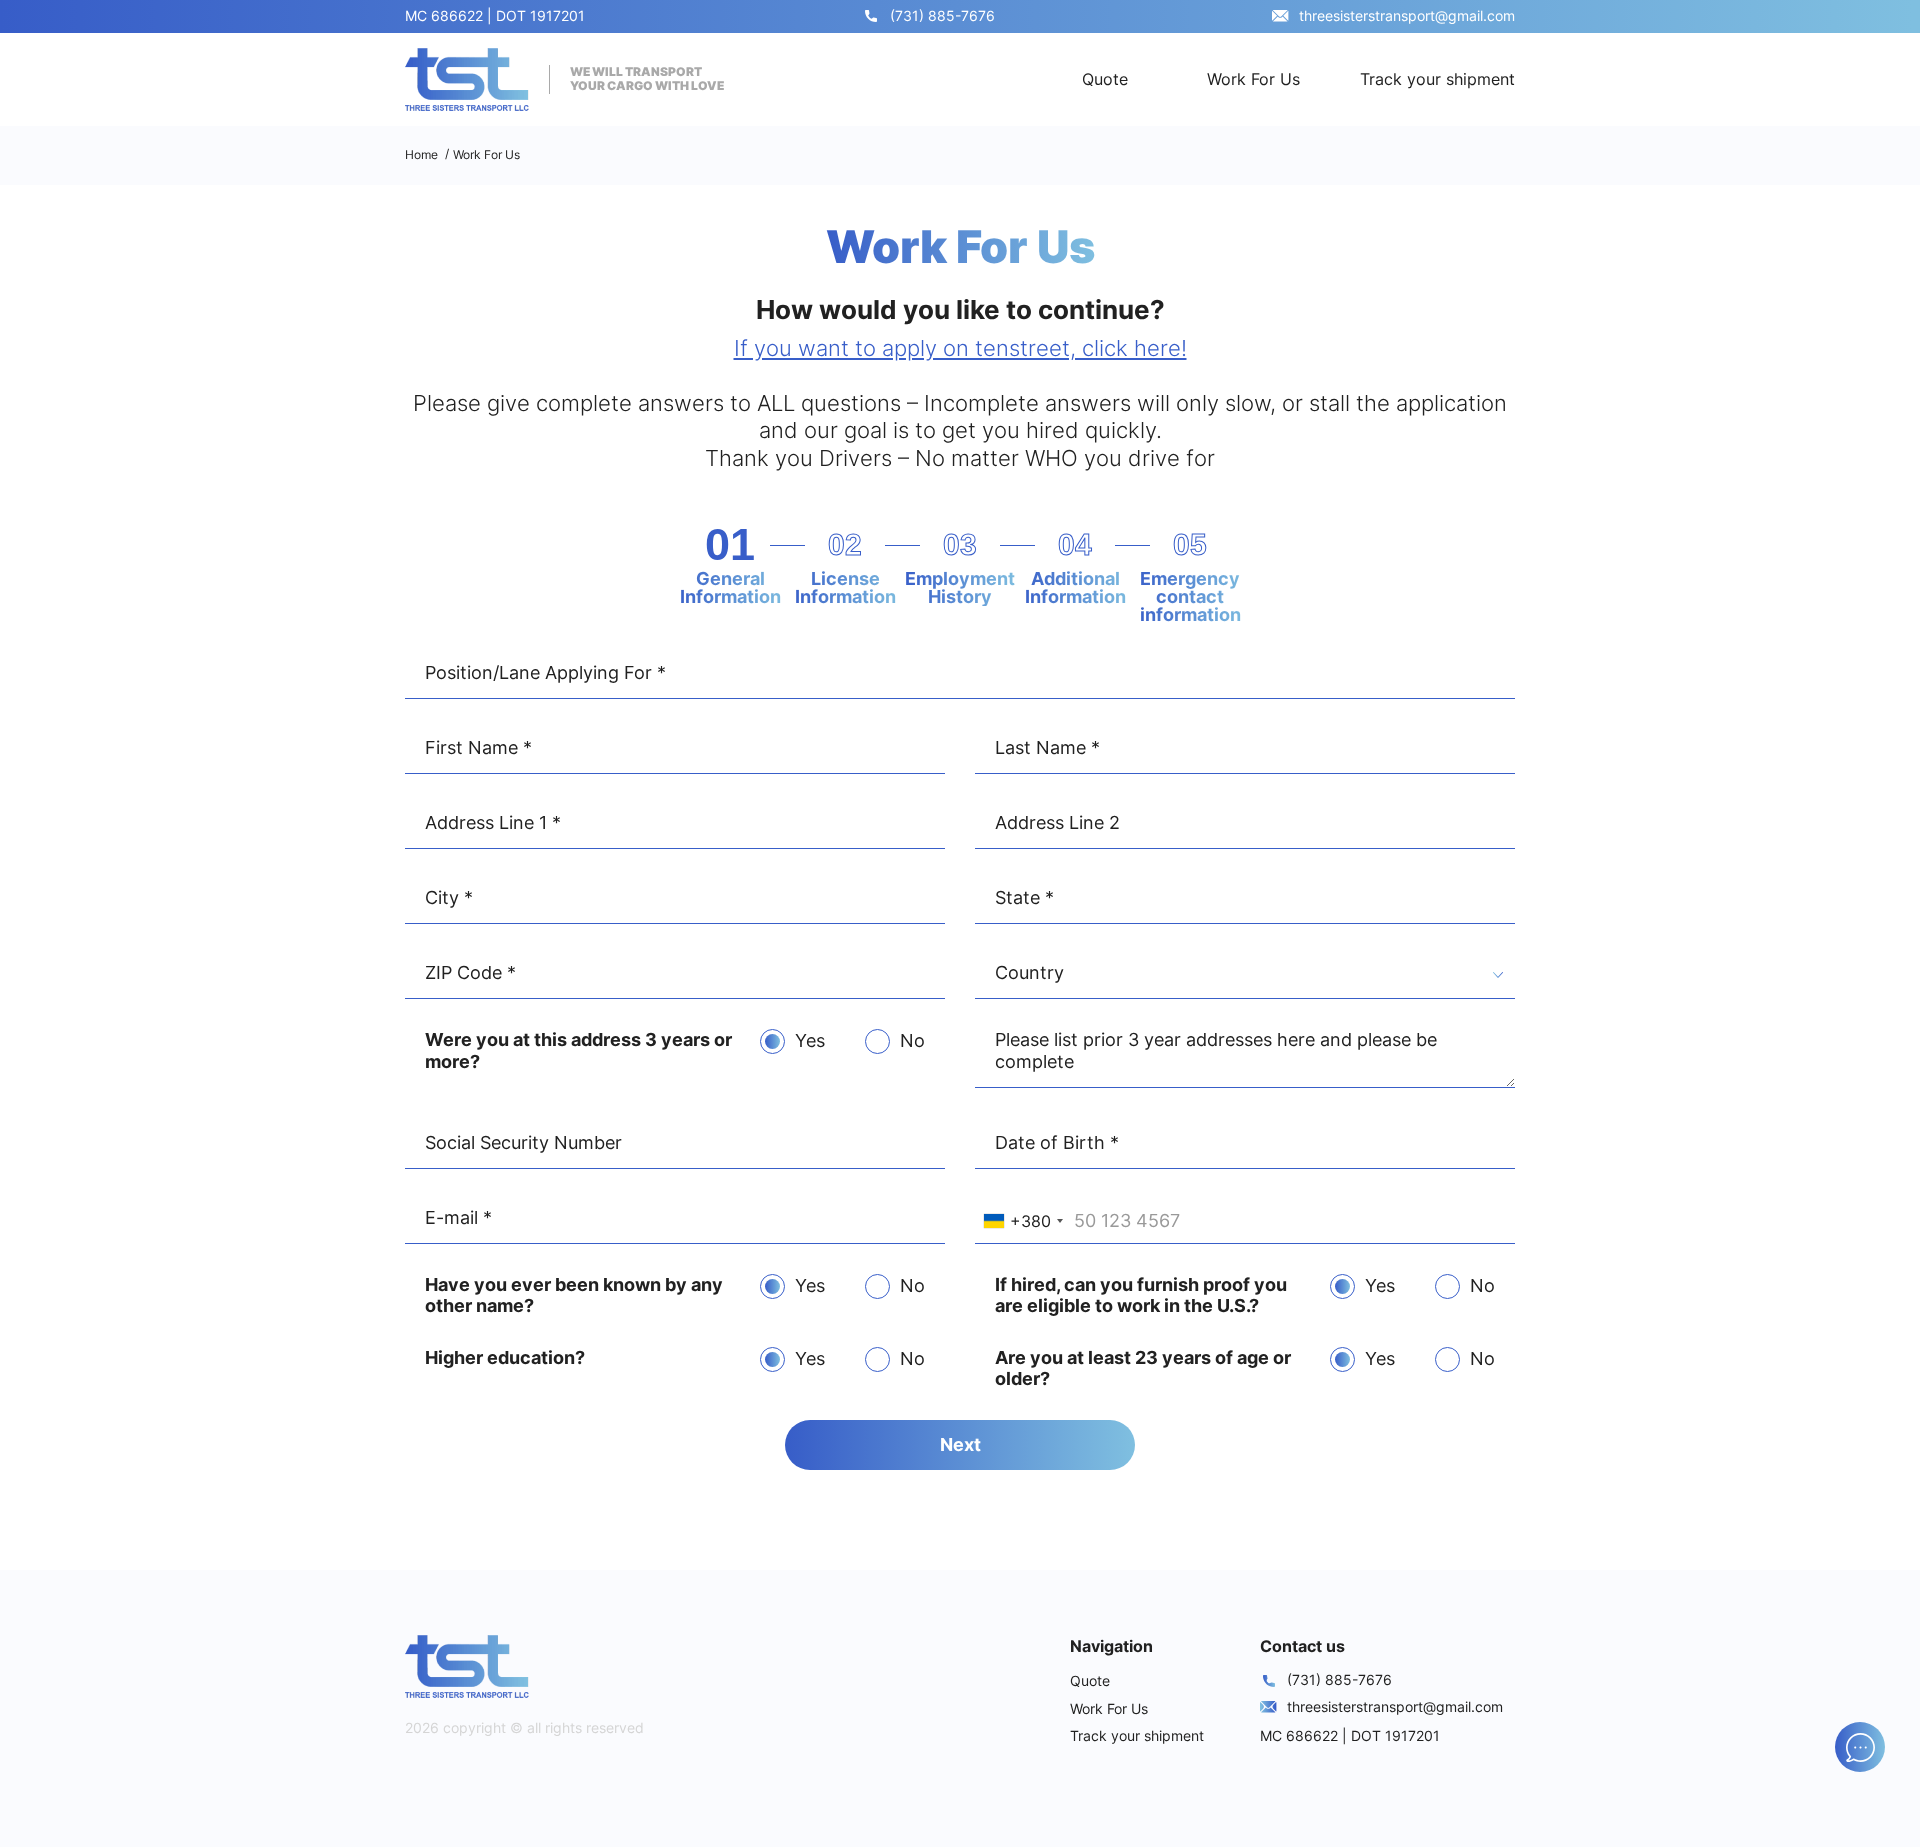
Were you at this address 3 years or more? (578, 1050)
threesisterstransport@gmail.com (1407, 15)
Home (421, 154)
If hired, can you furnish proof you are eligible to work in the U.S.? (1141, 1295)
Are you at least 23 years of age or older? (1143, 1368)
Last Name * (1047, 747)
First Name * (478, 747)
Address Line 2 (1057, 822)
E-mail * (458, 1217)
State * (1024, 897)
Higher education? (505, 1357)
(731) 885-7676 (942, 15)
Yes (810, 1040)
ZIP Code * (470, 972)
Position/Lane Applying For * (545, 672)
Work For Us (1253, 79)
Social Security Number (523, 1142)
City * (449, 897)
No (912, 1040)
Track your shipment (1437, 79)
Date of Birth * (1057, 1142)
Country (1029, 972)
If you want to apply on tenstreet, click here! (960, 348)
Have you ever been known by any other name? (574, 1295)
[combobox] (1245, 976)
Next (960, 1444)
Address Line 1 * (493, 822)
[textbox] (1245, 976)
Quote (1105, 79)
